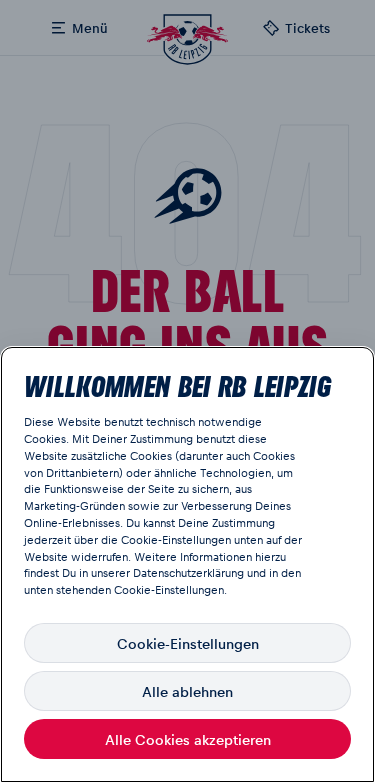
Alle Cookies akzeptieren (188, 739)
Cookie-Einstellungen (188, 643)
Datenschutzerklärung (188, 572)
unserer (110, 572)
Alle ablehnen (187, 691)
